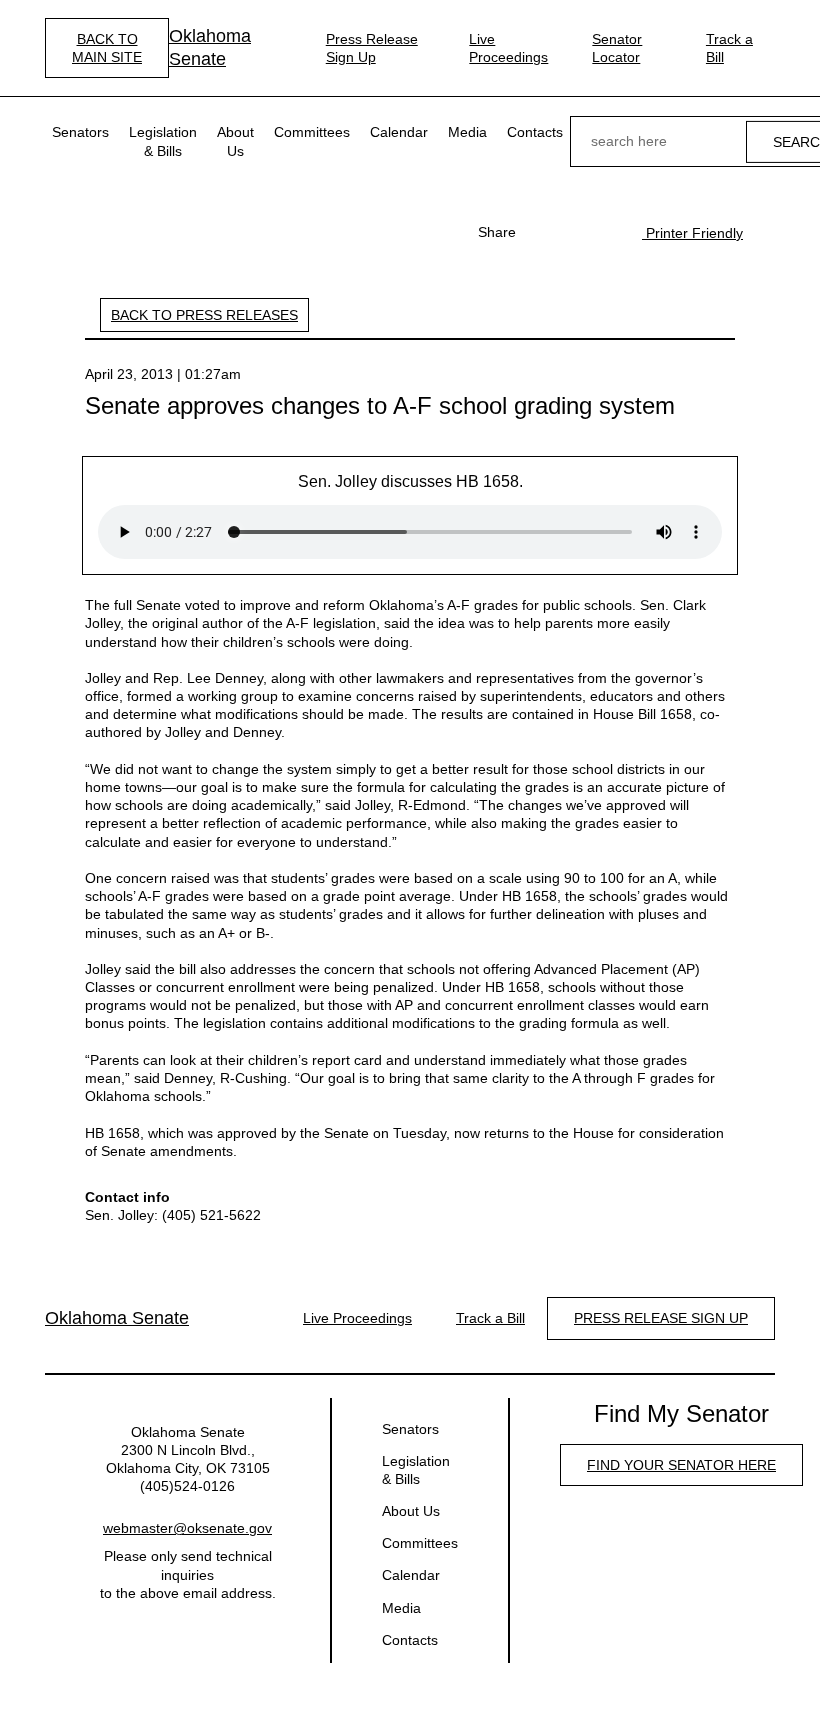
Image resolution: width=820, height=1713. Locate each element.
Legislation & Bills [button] (163, 141)
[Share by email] (606, 232)
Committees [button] (312, 132)
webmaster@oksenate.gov (187, 1528)
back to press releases (204, 315)
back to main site (107, 48)
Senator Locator (617, 48)
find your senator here (681, 1465)
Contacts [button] (535, 132)
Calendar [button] (399, 132)
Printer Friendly (692, 233)
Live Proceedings (508, 48)
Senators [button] (80, 132)
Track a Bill (729, 48)
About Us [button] (235, 141)
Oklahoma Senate (210, 47)
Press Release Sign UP (661, 1318)
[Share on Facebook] (542, 232)
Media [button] (467, 132)
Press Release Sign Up (372, 48)
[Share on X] (574, 232)
